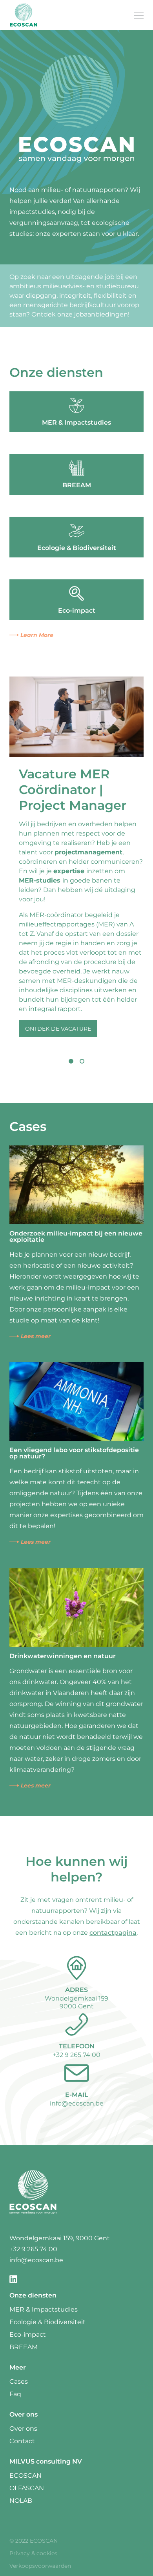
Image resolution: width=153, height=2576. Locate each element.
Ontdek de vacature (58, 1029)
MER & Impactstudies (44, 2309)
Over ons (23, 2429)
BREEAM (24, 2347)
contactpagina (113, 1933)
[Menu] (139, 15)
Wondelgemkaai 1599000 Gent (76, 2002)
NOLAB (21, 2501)
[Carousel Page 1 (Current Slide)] (71, 1061)
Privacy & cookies (33, 2553)
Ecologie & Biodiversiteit (47, 2322)
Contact (22, 2441)
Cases (19, 2382)
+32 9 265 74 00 (76, 2055)
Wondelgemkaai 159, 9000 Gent (60, 2238)
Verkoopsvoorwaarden (40, 2566)
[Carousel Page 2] (82, 1061)
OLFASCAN (27, 2488)
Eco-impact (28, 2334)
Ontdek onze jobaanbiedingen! (80, 314)
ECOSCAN (25, 2476)
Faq (15, 2394)
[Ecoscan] (24, 15)
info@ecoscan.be (77, 2103)
